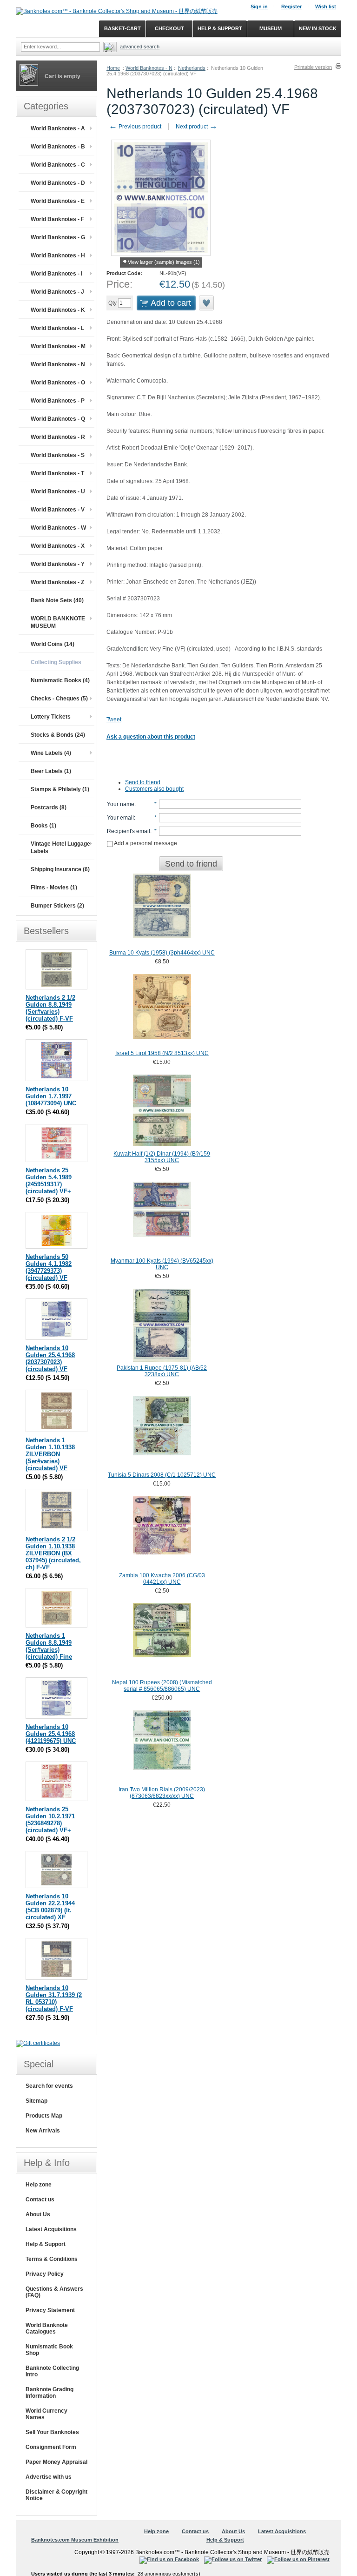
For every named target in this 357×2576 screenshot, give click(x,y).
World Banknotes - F (57, 219)
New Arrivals (43, 2131)
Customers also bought (154, 789)
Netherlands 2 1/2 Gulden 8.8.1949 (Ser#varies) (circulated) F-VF (50, 1008)
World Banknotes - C (58, 165)
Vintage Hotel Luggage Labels (60, 847)
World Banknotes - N (149, 68)
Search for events (49, 2086)
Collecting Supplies (56, 662)
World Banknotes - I (56, 274)
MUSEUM (271, 28)
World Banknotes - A (58, 128)
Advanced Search (140, 47)
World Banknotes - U (58, 491)
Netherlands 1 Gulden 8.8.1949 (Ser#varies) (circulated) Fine (49, 1646)
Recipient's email (129, 831)
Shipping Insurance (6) (60, 869)
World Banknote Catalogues (47, 2328)
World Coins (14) (53, 644)
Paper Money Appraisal (56, 2462)
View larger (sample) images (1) (164, 262)
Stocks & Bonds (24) (58, 735)
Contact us (40, 2199)
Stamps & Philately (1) (60, 789)
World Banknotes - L (57, 328)
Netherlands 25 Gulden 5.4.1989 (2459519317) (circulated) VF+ (49, 1181)
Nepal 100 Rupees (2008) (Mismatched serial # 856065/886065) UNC (162, 1686)
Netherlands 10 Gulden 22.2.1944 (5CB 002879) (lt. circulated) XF (50, 1907)
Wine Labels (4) (51, 753)
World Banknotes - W (58, 528)
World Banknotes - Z (57, 582)
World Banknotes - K (58, 310)
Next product (197, 127)
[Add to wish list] (207, 303)
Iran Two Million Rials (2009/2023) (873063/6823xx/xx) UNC (162, 1793)
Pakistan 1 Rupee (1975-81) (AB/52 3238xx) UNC (162, 1371)
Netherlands (192, 68)
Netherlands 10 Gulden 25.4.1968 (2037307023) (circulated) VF (50, 1359)
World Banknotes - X (58, 546)
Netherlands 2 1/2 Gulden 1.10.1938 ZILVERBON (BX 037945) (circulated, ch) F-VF (53, 1553)
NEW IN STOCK (318, 28)
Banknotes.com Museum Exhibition (75, 2540)
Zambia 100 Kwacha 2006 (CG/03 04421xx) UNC (162, 1579)
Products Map (44, 2116)
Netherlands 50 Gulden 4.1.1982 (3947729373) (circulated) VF (49, 1267)
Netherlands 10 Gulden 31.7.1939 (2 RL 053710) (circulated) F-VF (54, 1998)
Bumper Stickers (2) (57, 906)
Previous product (135, 127)
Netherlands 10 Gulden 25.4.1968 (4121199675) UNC (51, 1734)
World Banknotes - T (57, 473)
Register (291, 7)
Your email (120, 818)
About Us (38, 2214)
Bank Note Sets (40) (57, 600)
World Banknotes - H (58, 256)
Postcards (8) (49, 807)
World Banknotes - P (58, 401)
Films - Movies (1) (54, 888)
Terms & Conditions (52, 2259)
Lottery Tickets (51, 717)
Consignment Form (51, 2447)
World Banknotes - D (58, 183)
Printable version (313, 67)
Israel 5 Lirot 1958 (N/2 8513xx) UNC (162, 1053)
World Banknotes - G (58, 237)
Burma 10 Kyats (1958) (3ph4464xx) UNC (162, 953)
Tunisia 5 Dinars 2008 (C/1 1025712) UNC (162, 1475)
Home (113, 68)
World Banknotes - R (58, 437)
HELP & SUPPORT (220, 28)
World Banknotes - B (58, 147)
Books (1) (43, 826)
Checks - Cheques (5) (59, 699)
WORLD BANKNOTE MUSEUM (58, 622)
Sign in (259, 7)
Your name (121, 804)
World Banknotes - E (58, 201)
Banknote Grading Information (50, 2393)
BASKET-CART (122, 28)
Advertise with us (49, 2477)
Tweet (114, 720)
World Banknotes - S (58, 455)
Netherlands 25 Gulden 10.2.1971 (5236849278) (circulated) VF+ (50, 1820)
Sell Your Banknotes (52, 2432)
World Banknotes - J (57, 292)
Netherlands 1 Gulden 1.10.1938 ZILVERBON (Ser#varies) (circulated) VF (50, 1454)
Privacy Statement (50, 2310)
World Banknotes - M (58, 346)
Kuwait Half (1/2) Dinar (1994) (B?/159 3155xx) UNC (162, 1157)
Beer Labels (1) (51, 771)
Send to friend (143, 782)
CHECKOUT (169, 28)
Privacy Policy (45, 2274)
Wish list (326, 7)
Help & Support (46, 2244)
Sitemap (36, 2101)
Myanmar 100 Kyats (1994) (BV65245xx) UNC (162, 1264)
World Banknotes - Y (58, 564)
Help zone (39, 2185)
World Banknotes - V (58, 510)
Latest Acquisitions (51, 2229)
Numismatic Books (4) (60, 680)
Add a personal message (145, 843)
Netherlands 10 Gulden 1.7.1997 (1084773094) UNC (51, 1096)
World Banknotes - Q (58, 419)
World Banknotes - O (58, 383)
